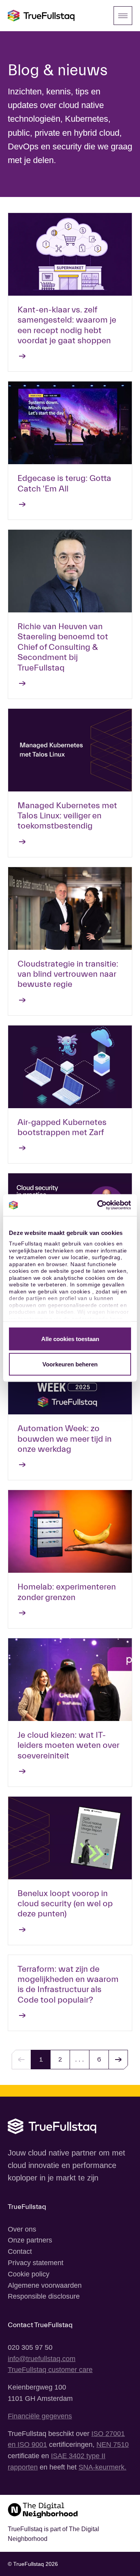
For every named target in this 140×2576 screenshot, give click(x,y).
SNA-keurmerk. (102, 2467)
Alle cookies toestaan (70, 1339)
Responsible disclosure (44, 2296)
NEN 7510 (113, 2445)
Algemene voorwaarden (45, 2285)
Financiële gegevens (40, 2416)
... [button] (80, 2059)
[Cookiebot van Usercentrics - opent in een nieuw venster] (99, 1205)
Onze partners (30, 2240)
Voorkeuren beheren (70, 1364)
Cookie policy (29, 2274)
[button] (118, 2060)
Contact (20, 2251)
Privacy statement (36, 2263)
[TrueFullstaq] (41, 16)
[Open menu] (123, 16)
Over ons (22, 2229)
